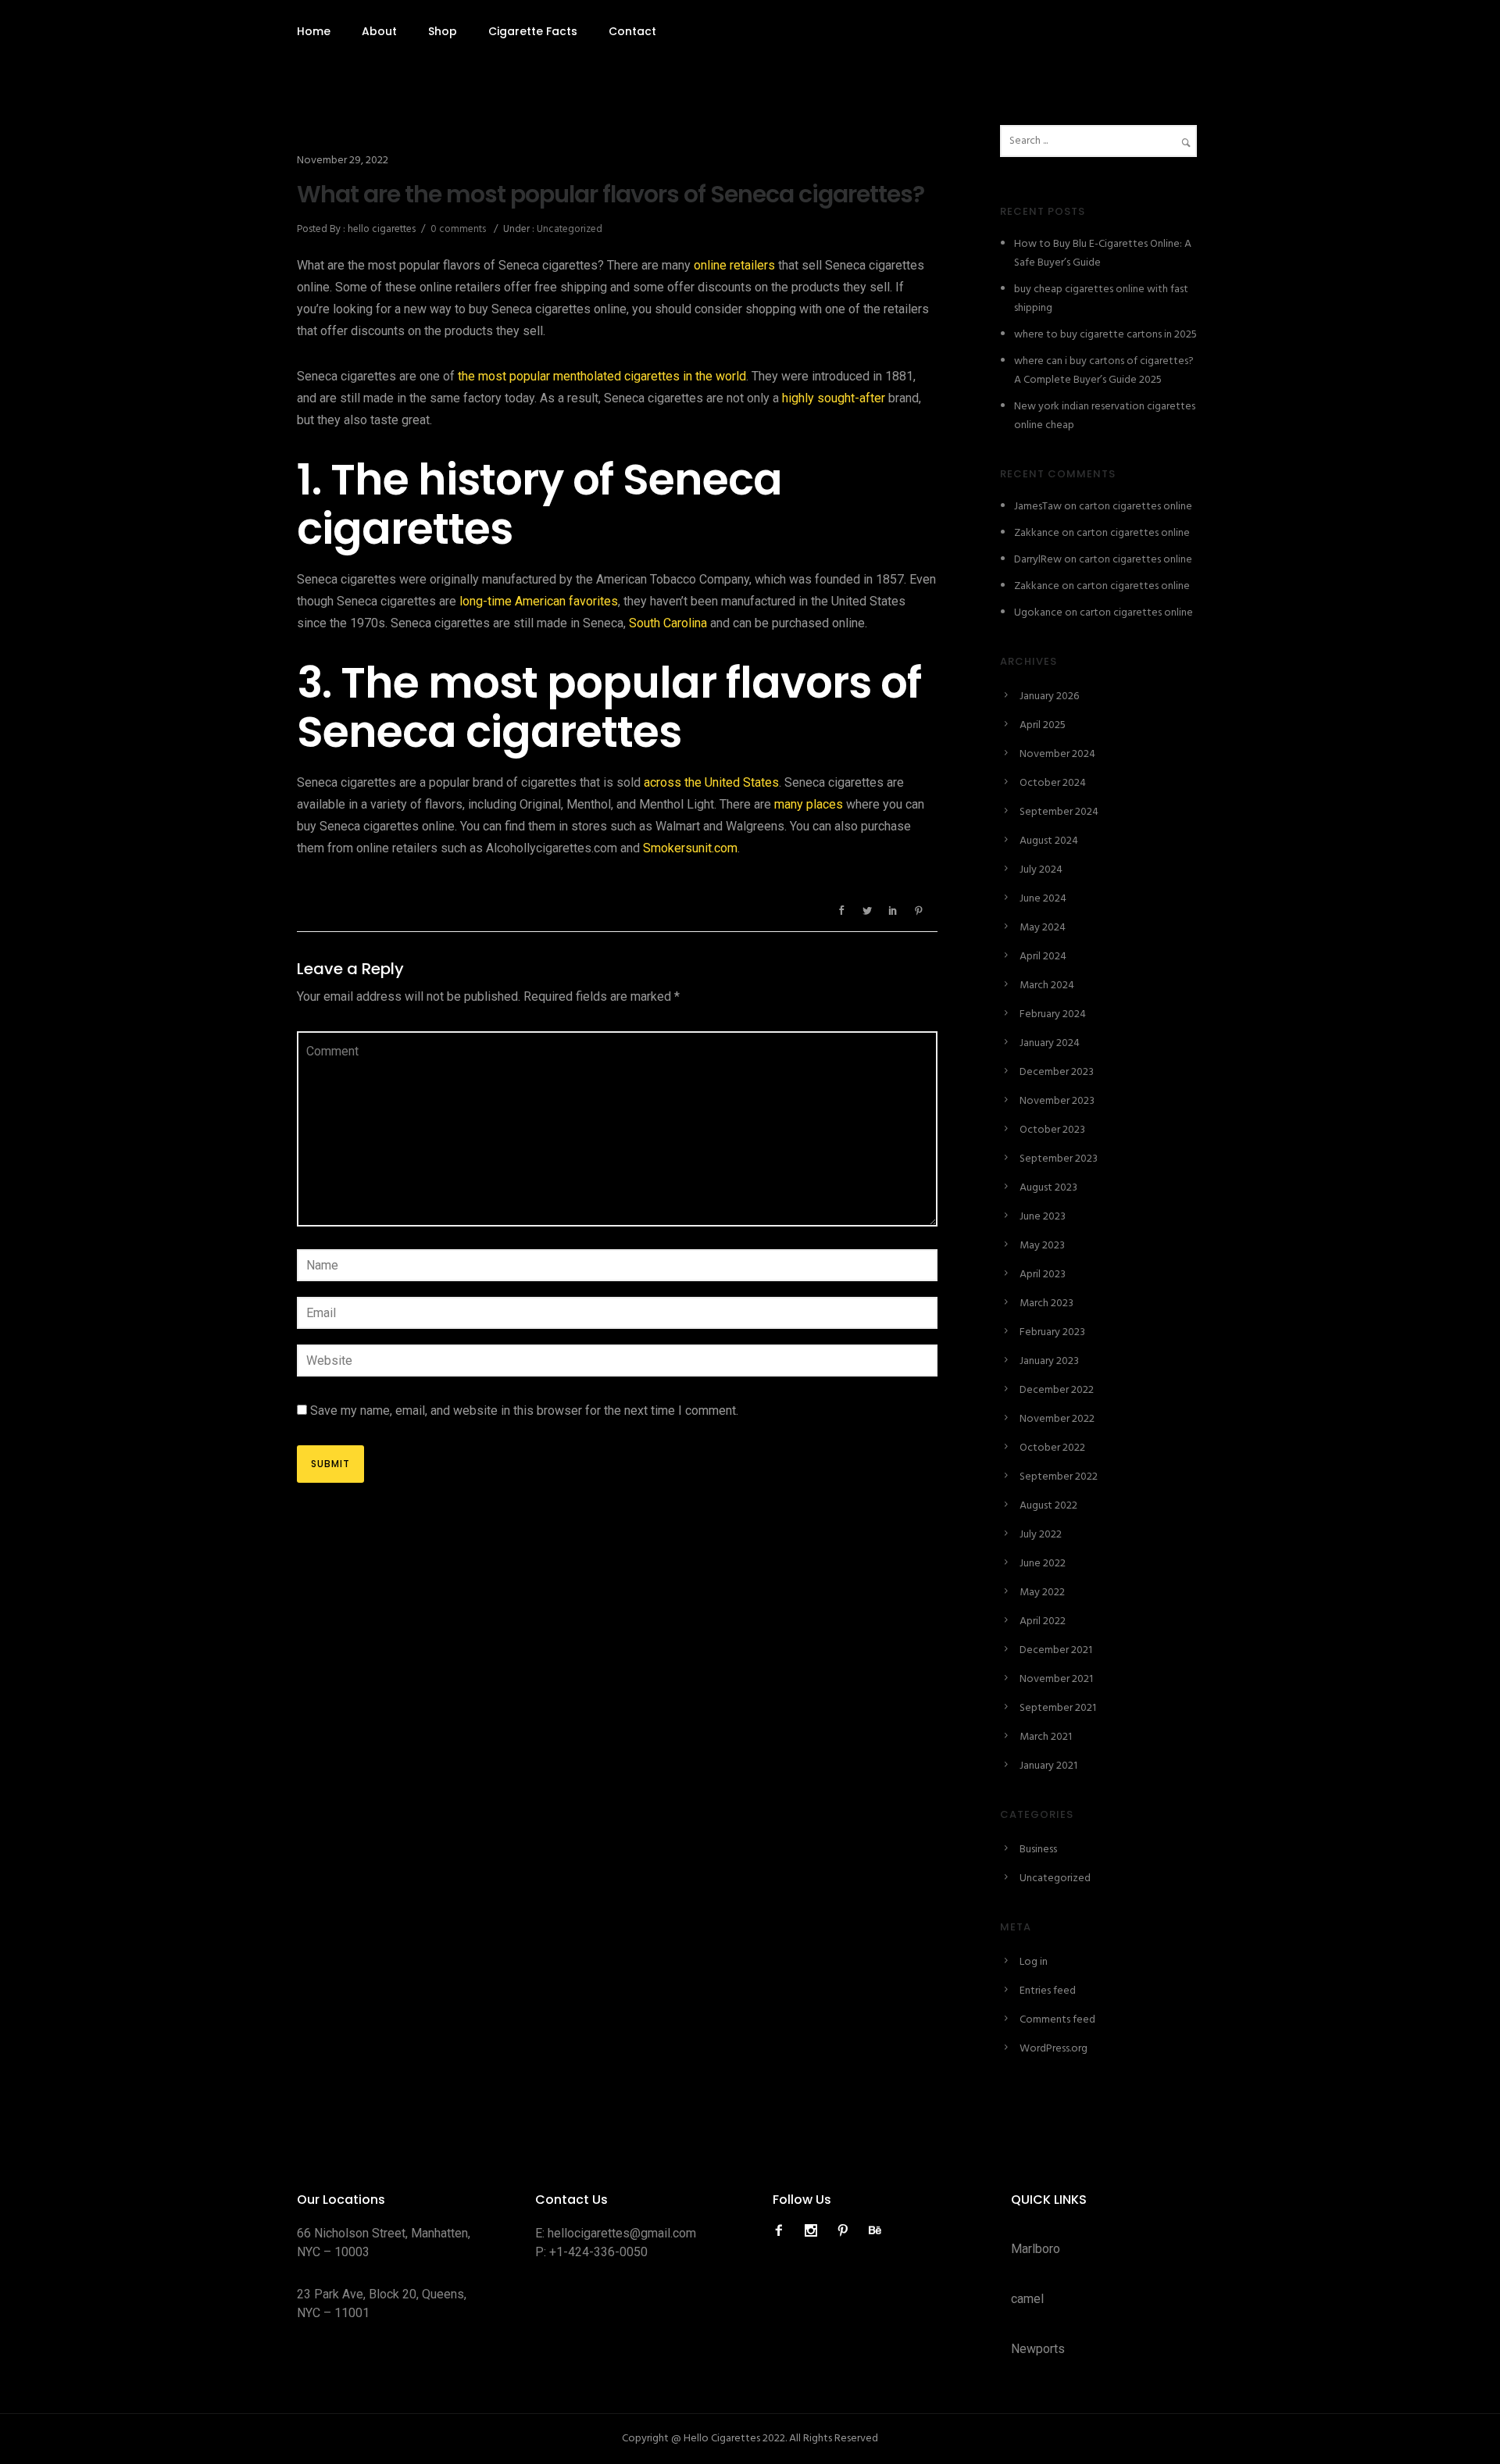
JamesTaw (1038, 507)
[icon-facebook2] (783, 2231)
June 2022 (1043, 1564)
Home (314, 31)
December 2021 (1056, 1650)
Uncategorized (568, 229)
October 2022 (1052, 1448)
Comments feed (1057, 2020)
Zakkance (1037, 533)
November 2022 (1057, 1419)
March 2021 (1046, 1737)
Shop (443, 31)
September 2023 (1059, 1159)
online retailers (734, 265)
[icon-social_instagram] (815, 2231)
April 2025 (1043, 725)
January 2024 (1050, 1043)
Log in (1034, 1962)
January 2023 (1049, 1361)
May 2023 (1042, 1246)
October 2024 (1053, 783)
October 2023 (1052, 1130)
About (379, 31)
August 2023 (1048, 1188)
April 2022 (1043, 1621)
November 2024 (1057, 754)
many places (809, 804)
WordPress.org (1054, 2049)
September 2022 (1059, 1477)
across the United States (711, 782)
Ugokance (1038, 613)
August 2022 (1048, 1506)
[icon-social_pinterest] (847, 2231)
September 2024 (1059, 812)
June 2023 (1043, 1217)
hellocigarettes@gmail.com (622, 2233)
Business (1038, 1850)
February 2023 (1052, 1332)
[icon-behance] (875, 2231)
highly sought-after (834, 398)
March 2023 (1046, 1303)
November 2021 (1056, 1679)
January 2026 (1049, 696)
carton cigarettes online (1136, 507)
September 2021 (1058, 1708)
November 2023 (1057, 1101)
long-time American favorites (539, 601)
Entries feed (1048, 1991)
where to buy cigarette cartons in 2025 (1105, 335)
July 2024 (1041, 870)
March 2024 (1047, 986)
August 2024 (1049, 841)
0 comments (458, 229)
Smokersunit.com (690, 848)
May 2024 (1043, 928)
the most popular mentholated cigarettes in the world (602, 376)
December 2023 (1057, 1072)
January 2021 (1048, 1766)
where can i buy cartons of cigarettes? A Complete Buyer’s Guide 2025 (1104, 371)
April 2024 (1043, 957)
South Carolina (668, 623)
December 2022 (1057, 1390)
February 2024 (1053, 1014)
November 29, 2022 (343, 161)
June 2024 (1043, 899)
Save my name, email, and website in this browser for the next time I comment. (524, 1411)
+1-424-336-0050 (598, 2252)
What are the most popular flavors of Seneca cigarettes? (611, 195)
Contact (632, 31)
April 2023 (1043, 1275)
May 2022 (1042, 1593)
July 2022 (1041, 1535)
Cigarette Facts (533, 31)
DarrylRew (1038, 560)
